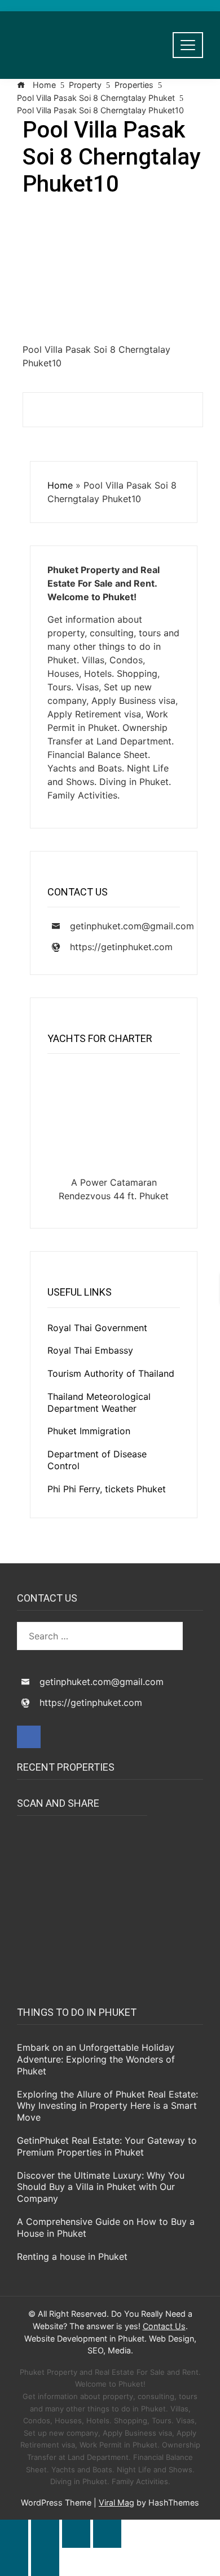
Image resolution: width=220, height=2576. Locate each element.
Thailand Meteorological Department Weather (99, 1402)
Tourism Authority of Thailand (111, 1373)
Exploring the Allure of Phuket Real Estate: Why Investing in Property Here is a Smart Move (107, 2106)
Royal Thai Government (97, 1328)
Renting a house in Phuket (72, 2256)
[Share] (76, 2534)
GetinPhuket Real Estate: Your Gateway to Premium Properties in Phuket (107, 2146)
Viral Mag (116, 2502)
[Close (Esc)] (107, 2534)
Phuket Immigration (89, 1431)
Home (60, 485)
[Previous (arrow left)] (14, 2562)
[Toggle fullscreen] (45, 2534)
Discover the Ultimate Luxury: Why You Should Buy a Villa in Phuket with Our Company (101, 2187)
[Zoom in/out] (14, 2534)
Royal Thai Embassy (90, 1350)
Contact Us (164, 2326)
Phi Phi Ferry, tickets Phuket (107, 1489)
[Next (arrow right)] (45, 2562)
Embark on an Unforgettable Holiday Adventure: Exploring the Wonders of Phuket (96, 2059)
